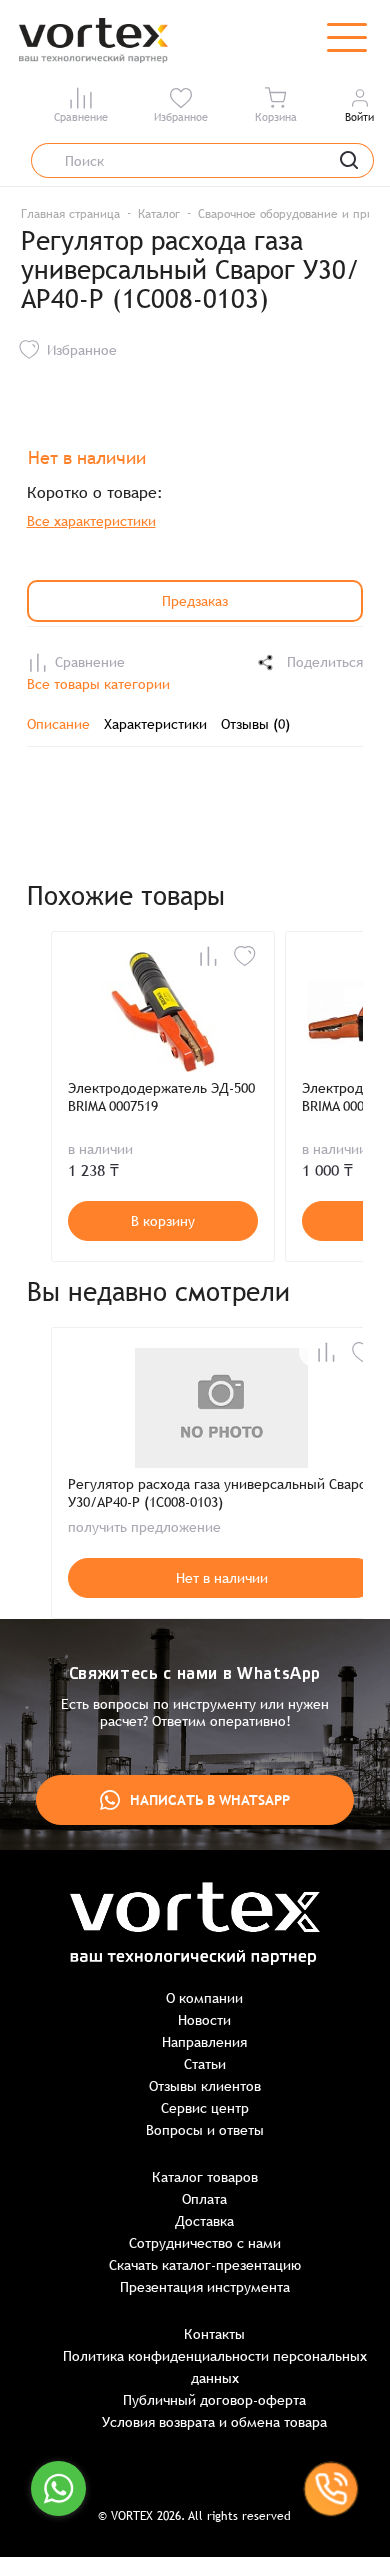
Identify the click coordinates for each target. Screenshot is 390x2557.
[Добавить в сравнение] (208, 956)
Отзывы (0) (255, 724)
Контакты (214, 2334)
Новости (204, 2020)
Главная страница (70, 214)
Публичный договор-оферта (214, 2400)
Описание (58, 724)
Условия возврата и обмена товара (214, 2422)
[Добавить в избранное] (245, 956)
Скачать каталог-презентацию (205, 2265)
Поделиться (325, 662)
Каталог (159, 214)
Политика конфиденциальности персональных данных (215, 2367)
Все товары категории (98, 684)
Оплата (204, 2199)
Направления (204, 2042)
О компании (204, 1998)
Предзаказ (195, 601)
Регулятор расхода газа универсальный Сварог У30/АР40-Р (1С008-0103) (220, 1493)
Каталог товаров (205, 2177)
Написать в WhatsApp (210, 1800)
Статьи (205, 2064)
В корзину (163, 1221)
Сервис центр (205, 2108)
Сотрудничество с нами (205, 2243)
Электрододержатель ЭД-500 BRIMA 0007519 (161, 1097)
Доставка (204, 2221)
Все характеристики (91, 521)
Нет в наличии (222, 1578)
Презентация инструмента (205, 2287)
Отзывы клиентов (205, 2086)
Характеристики (155, 724)
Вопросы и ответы (205, 2130)
